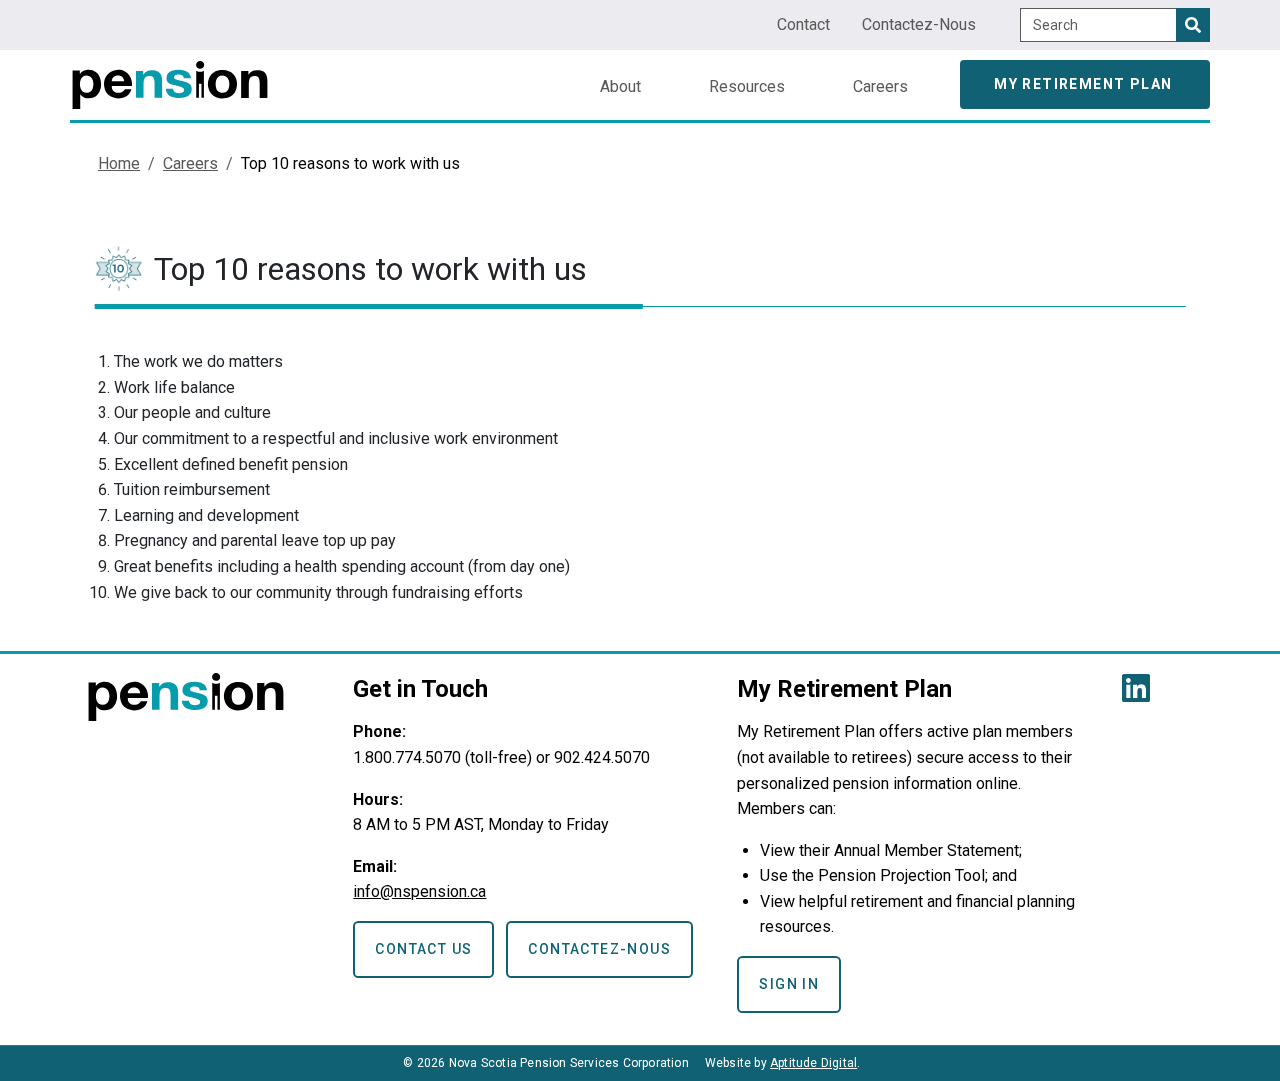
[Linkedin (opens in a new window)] (1140, 694)
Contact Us (423, 949)
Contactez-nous (599, 949)
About (620, 86)
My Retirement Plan (1083, 84)
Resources (747, 86)
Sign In (789, 984)
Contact (803, 24)
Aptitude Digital (813, 1063)
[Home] (170, 77)
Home (119, 163)
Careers (880, 86)
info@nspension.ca (419, 891)
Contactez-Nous (919, 24)
